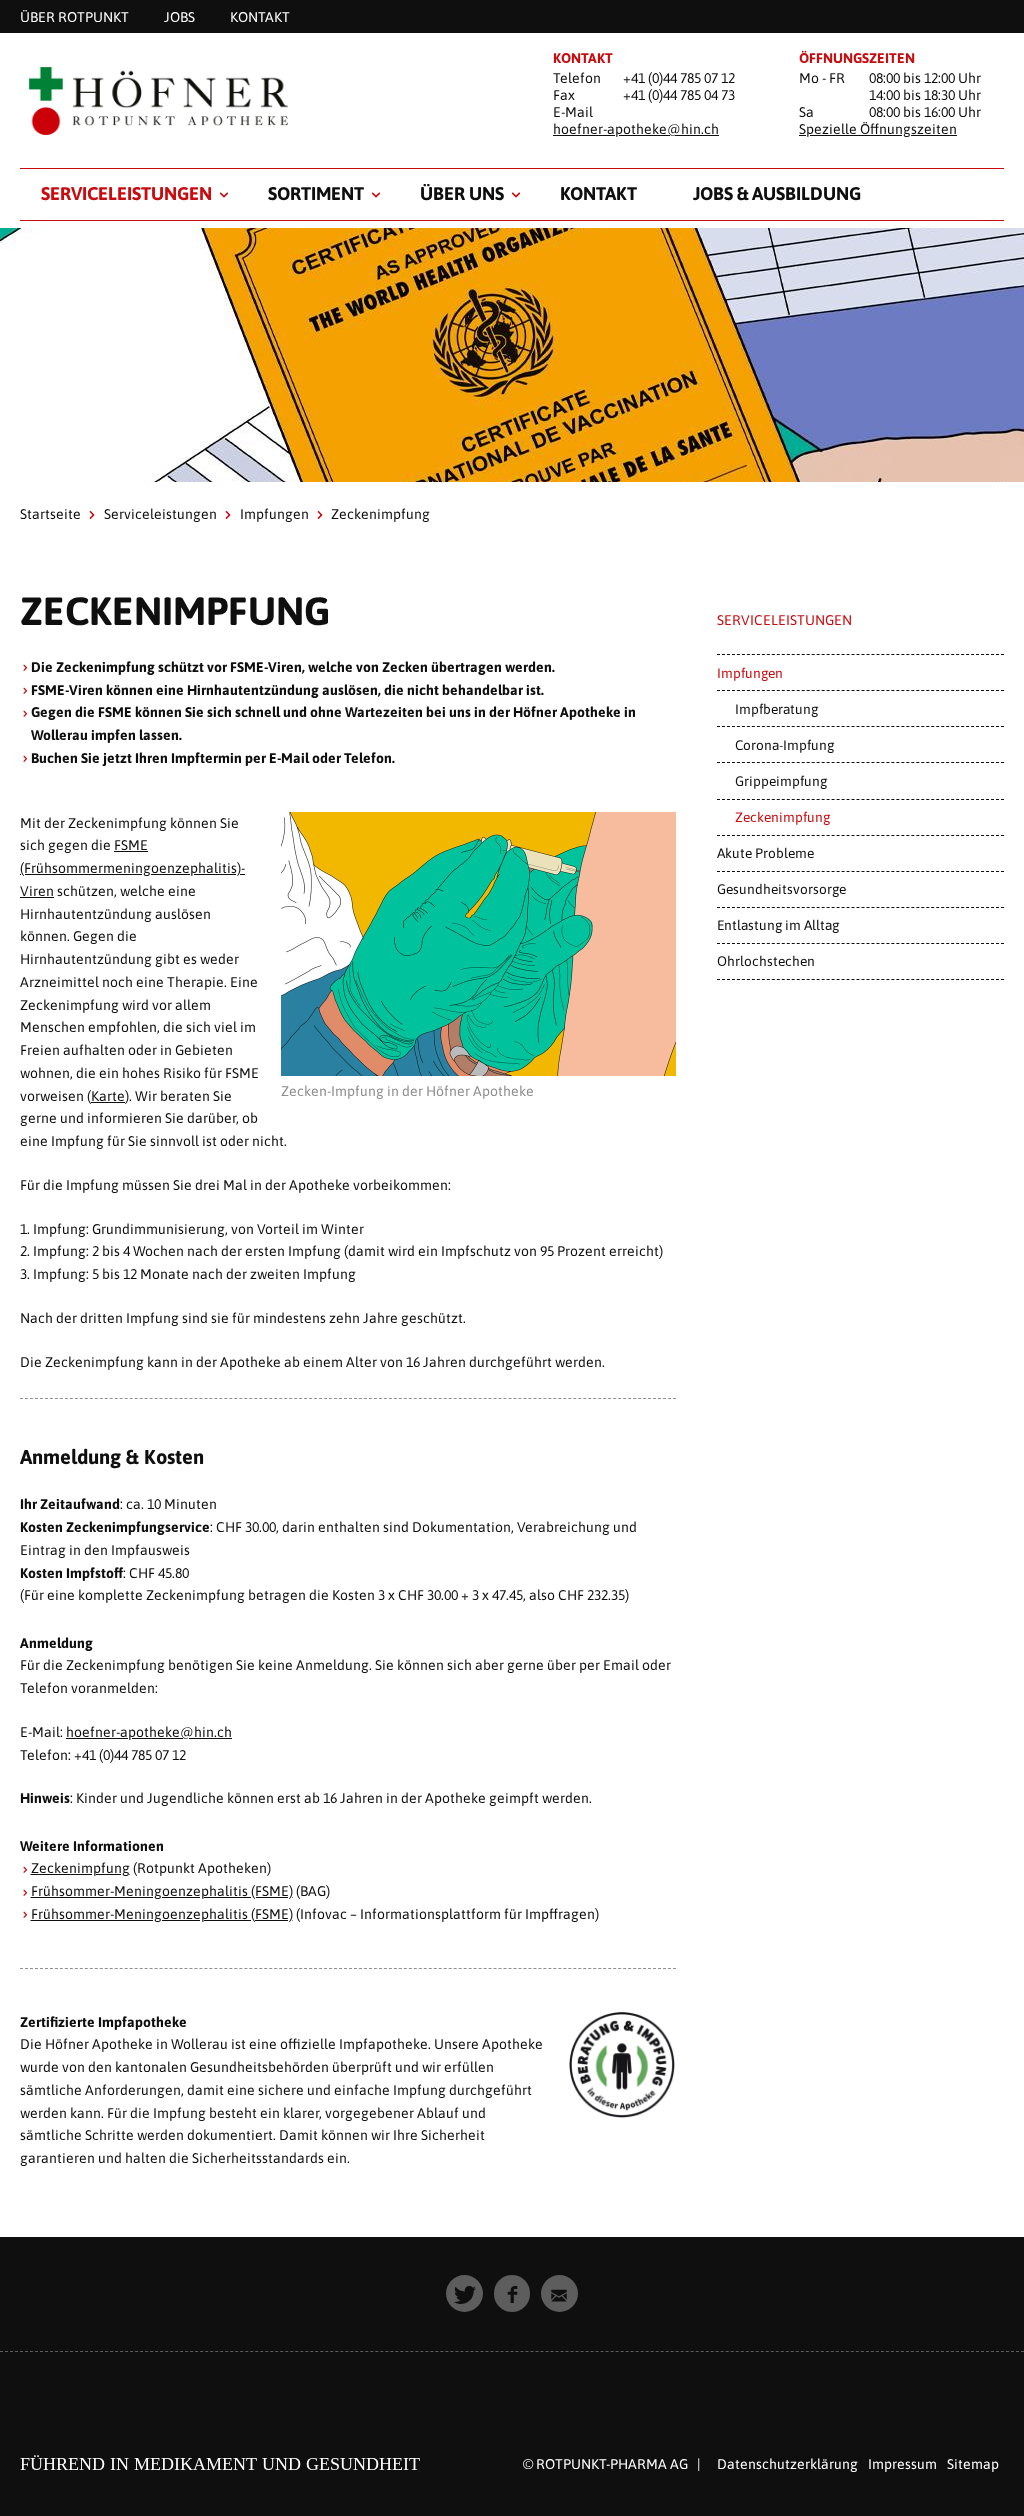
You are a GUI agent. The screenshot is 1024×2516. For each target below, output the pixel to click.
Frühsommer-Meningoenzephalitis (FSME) (162, 1891)
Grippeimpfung (781, 781)
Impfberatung (776, 709)
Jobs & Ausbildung (777, 193)
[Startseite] (266, 101)
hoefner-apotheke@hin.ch (636, 129)
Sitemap (973, 2464)
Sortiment (316, 193)
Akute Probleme (765, 853)
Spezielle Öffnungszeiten (878, 129)
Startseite (50, 514)
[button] (464, 2293)
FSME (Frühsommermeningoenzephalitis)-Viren (132, 868)
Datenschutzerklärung (787, 2464)
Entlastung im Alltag (778, 925)
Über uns (462, 193)
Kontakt (598, 193)
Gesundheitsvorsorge (781, 889)
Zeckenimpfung (80, 1868)
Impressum (902, 2464)
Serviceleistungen (126, 193)
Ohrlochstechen (766, 961)
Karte (108, 1096)
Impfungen (274, 514)
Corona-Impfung (784, 745)
